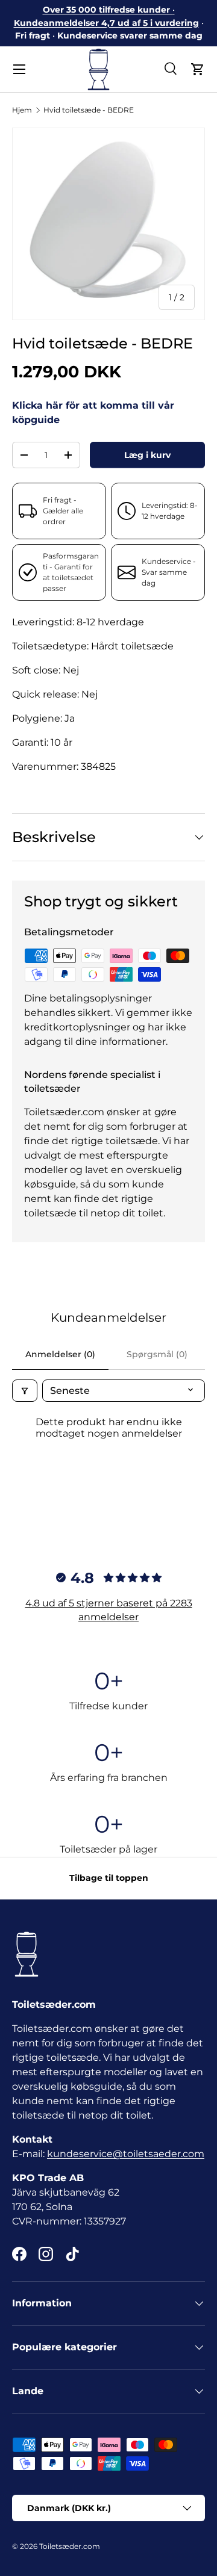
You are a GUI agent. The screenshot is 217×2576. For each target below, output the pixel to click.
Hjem (22, 110)
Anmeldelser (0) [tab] (60, 1354)
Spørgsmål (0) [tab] (157, 1354)
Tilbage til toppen (109, 1878)
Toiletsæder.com (70, 2546)
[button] (198, 69)
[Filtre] (25, 1391)
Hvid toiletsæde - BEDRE (89, 110)
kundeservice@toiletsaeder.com (126, 2154)
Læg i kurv (147, 455)
